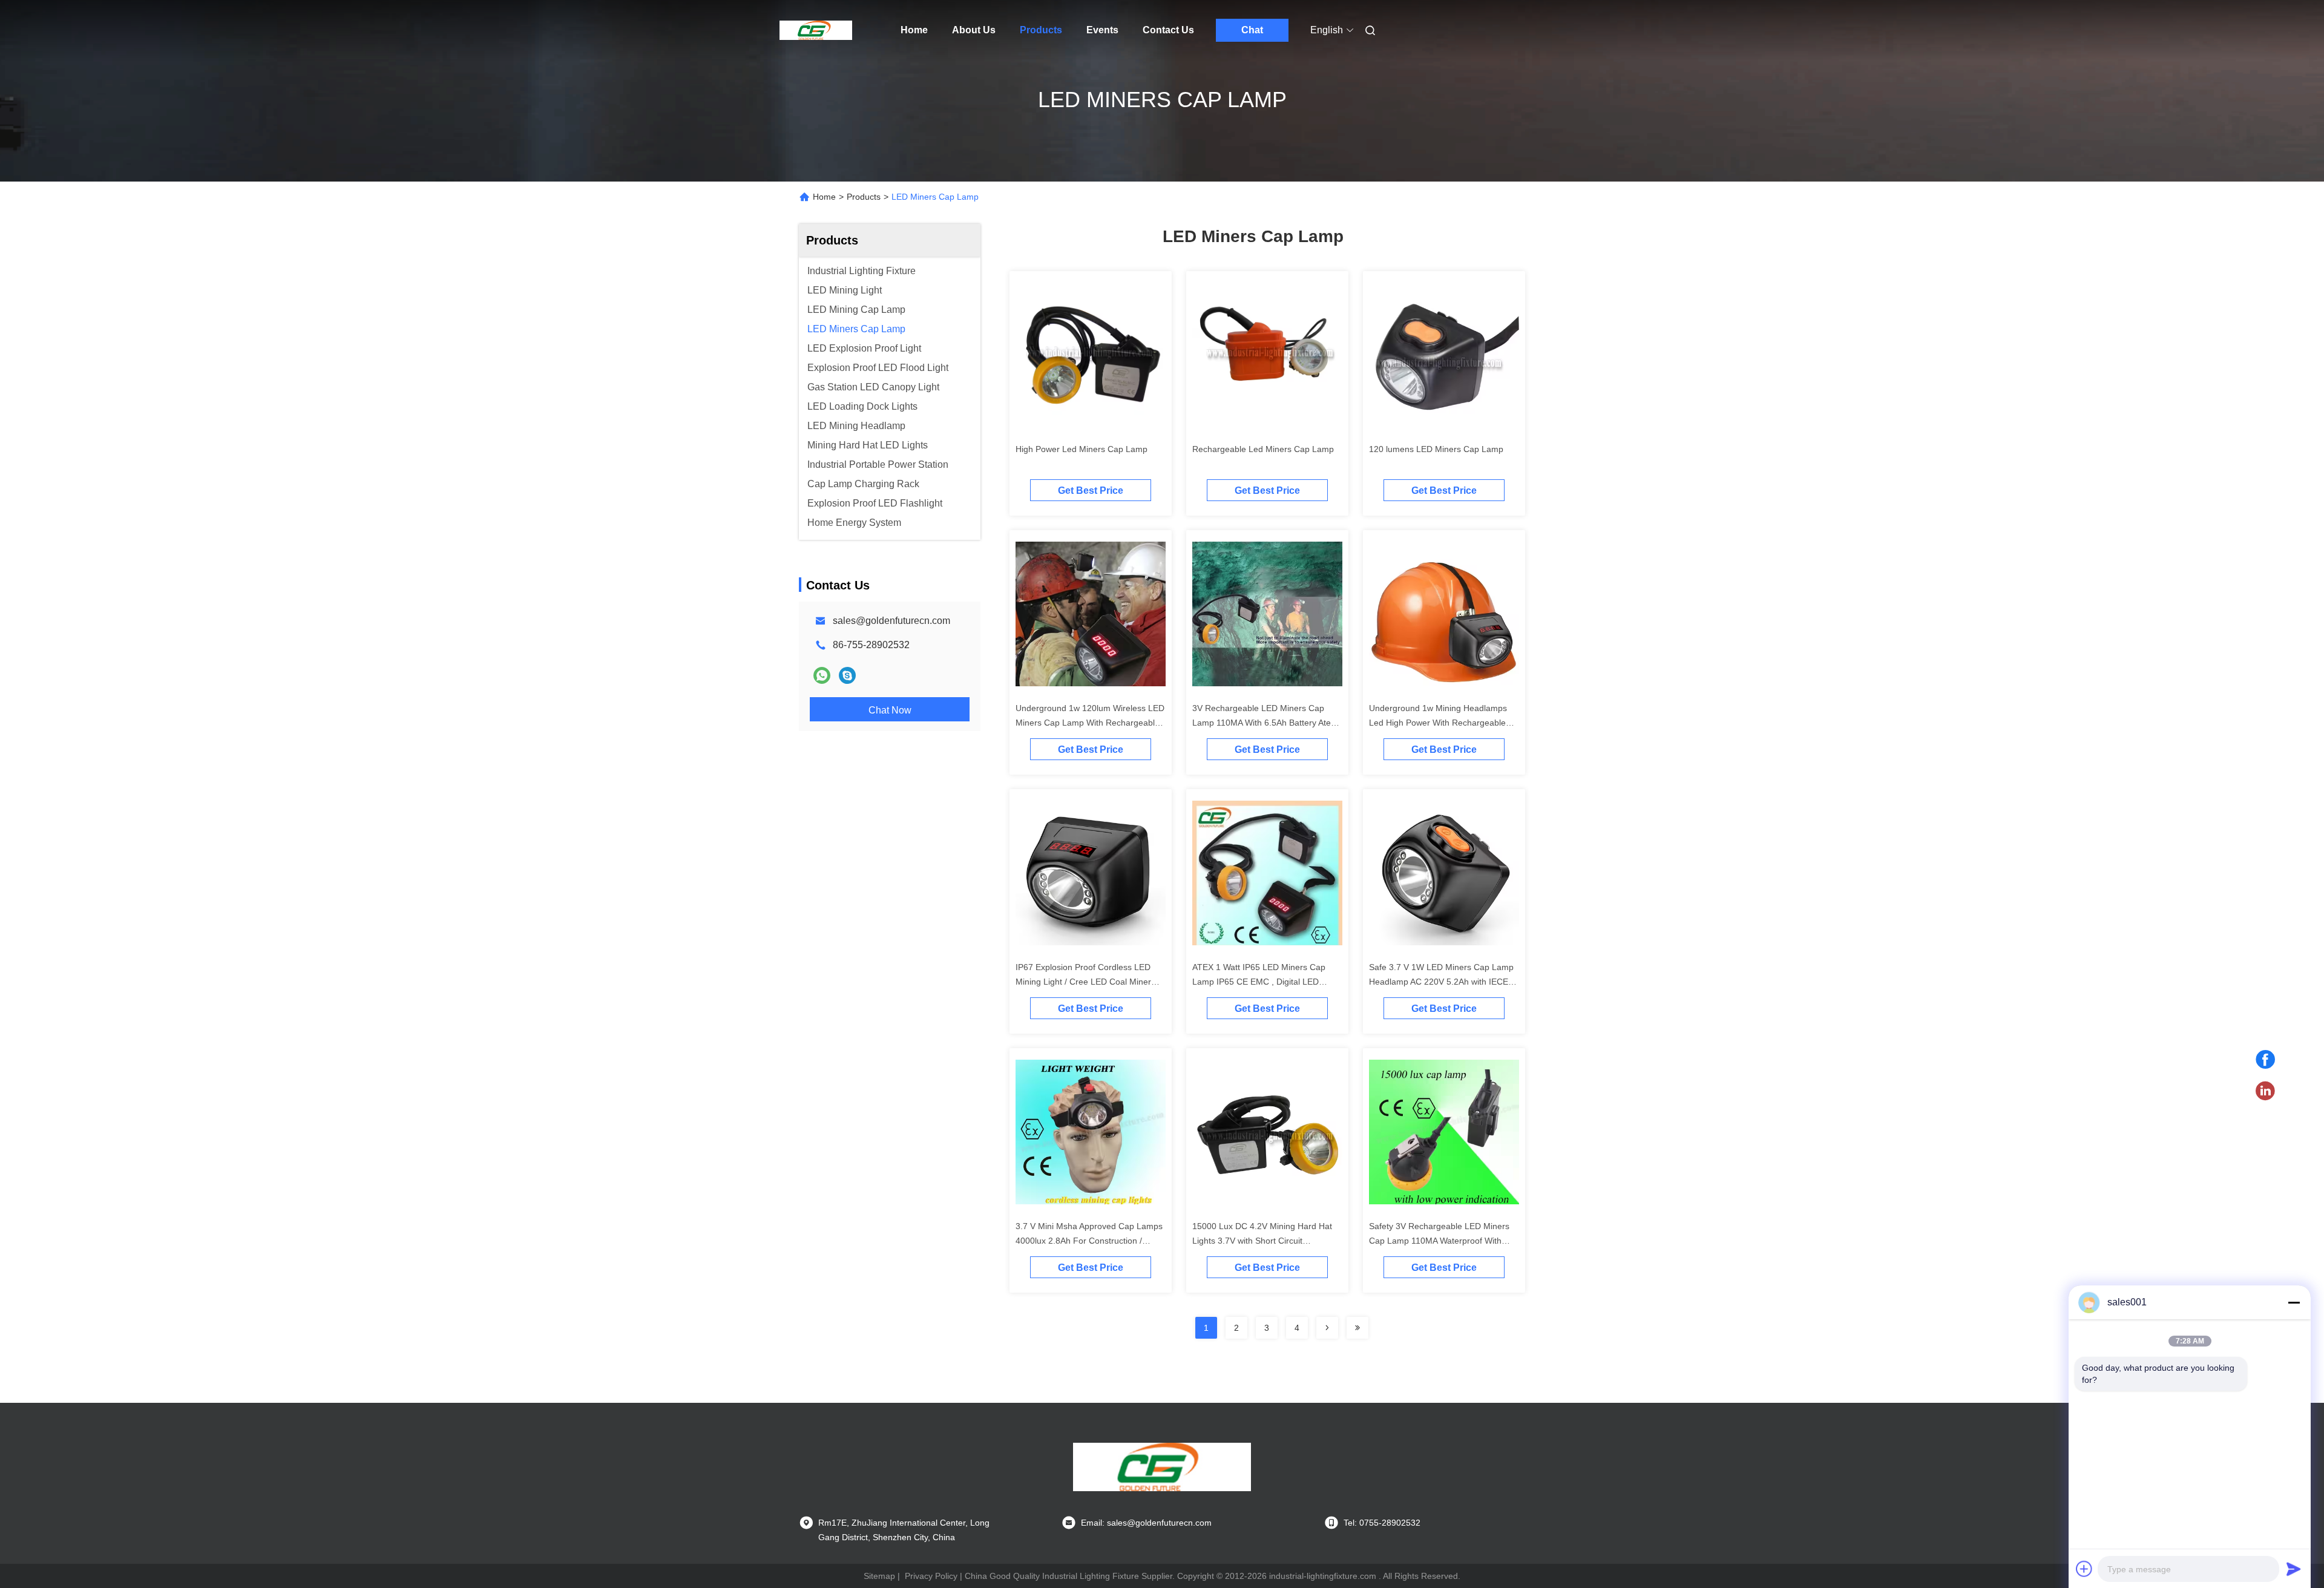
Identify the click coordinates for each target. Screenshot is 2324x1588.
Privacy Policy (931, 1576)
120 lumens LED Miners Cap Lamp (1436, 449)
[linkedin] (2265, 1091)
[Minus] (2294, 1302)
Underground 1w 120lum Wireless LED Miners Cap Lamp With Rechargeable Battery (1090, 723)
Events (1102, 30)
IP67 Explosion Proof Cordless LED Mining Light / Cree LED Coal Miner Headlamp (1083, 982)
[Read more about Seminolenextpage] (1327, 1328)
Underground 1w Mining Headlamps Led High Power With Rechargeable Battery (1438, 723)
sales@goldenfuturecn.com (891, 621)
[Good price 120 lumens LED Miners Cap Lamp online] (1444, 357)
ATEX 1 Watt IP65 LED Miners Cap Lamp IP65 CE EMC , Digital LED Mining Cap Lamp (1259, 982)
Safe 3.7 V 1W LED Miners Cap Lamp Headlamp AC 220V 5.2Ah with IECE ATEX (1441, 982)
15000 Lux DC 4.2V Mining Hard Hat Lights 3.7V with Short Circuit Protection (1262, 1241)
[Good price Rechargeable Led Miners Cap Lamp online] (1267, 357)
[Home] (816, 30)
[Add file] (2084, 1569)
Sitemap (879, 1576)
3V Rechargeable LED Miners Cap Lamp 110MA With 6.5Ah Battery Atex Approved (1264, 723)
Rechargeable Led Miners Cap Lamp (1263, 449)
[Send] (2294, 1569)
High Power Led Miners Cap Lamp (1082, 449)
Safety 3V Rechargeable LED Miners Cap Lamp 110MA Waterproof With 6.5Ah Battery (1439, 1241)
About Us (974, 30)
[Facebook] (2265, 1060)
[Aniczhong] (847, 675)
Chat (1252, 30)
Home (914, 30)
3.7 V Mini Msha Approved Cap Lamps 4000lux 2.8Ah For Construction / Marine (1089, 1241)
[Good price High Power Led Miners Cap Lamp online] (1091, 357)
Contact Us (1168, 30)
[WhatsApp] (822, 675)
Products (1041, 30)
